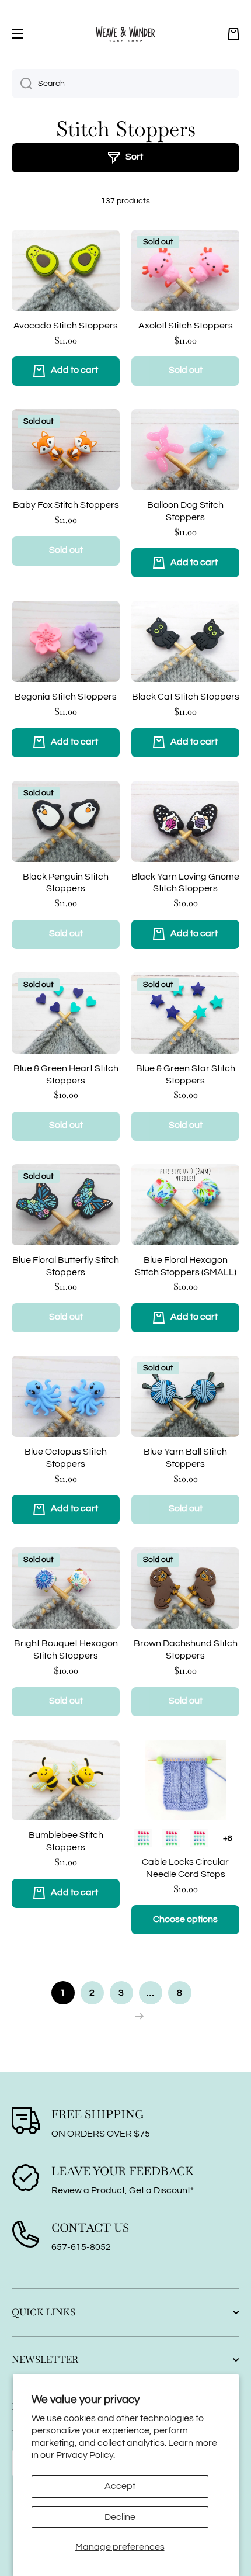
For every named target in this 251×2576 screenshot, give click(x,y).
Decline (120, 2517)
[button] (233, 34)
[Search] (22, 84)
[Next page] (136, 2016)
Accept (120, 2486)
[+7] (227, 1838)
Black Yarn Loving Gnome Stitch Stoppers (185, 883)
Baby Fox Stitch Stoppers (66, 505)
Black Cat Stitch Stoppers (186, 697)
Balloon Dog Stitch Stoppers (185, 511)
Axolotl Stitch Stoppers (186, 326)
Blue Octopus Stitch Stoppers (66, 1458)
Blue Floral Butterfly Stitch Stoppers (66, 1266)
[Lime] (143, 1838)
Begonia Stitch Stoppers (66, 697)
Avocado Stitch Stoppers (66, 326)
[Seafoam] (199, 1838)
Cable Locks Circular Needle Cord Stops (185, 1868)
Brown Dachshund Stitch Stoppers (186, 1649)
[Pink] (171, 1838)
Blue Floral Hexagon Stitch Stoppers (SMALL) (186, 1266)
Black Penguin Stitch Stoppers (66, 883)
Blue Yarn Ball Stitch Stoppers (185, 1458)
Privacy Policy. (86, 2455)
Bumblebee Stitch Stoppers (66, 1841)
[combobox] (125, 84)
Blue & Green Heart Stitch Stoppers (66, 1074)
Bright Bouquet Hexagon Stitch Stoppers (66, 1649)
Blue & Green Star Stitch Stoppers (186, 1074)
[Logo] (125, 34)
